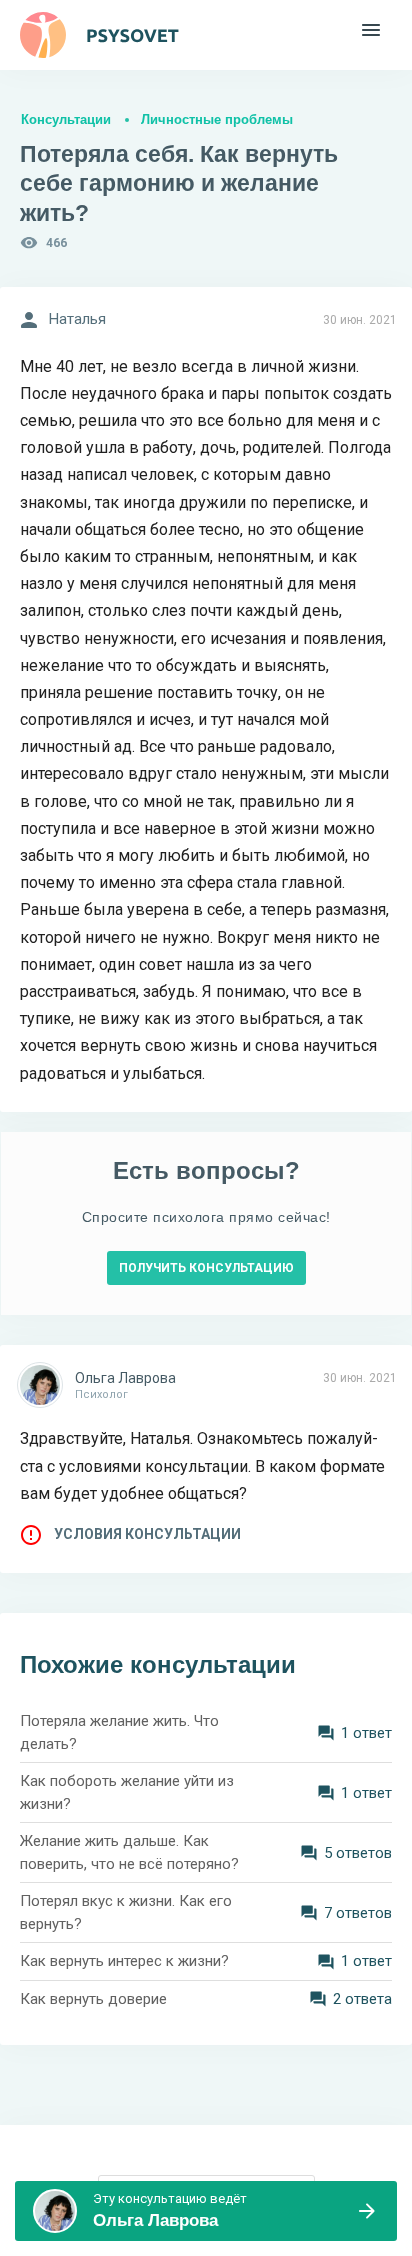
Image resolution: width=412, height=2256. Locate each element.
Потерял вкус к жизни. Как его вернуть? (126, 1912)
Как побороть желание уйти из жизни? (127, 1792)
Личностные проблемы (217, 119)
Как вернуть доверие (93, 1999)
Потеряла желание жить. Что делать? (119, 1732)
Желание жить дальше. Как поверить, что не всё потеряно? (129, 1852)
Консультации (66, 119)
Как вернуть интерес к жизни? (124, 1961)
